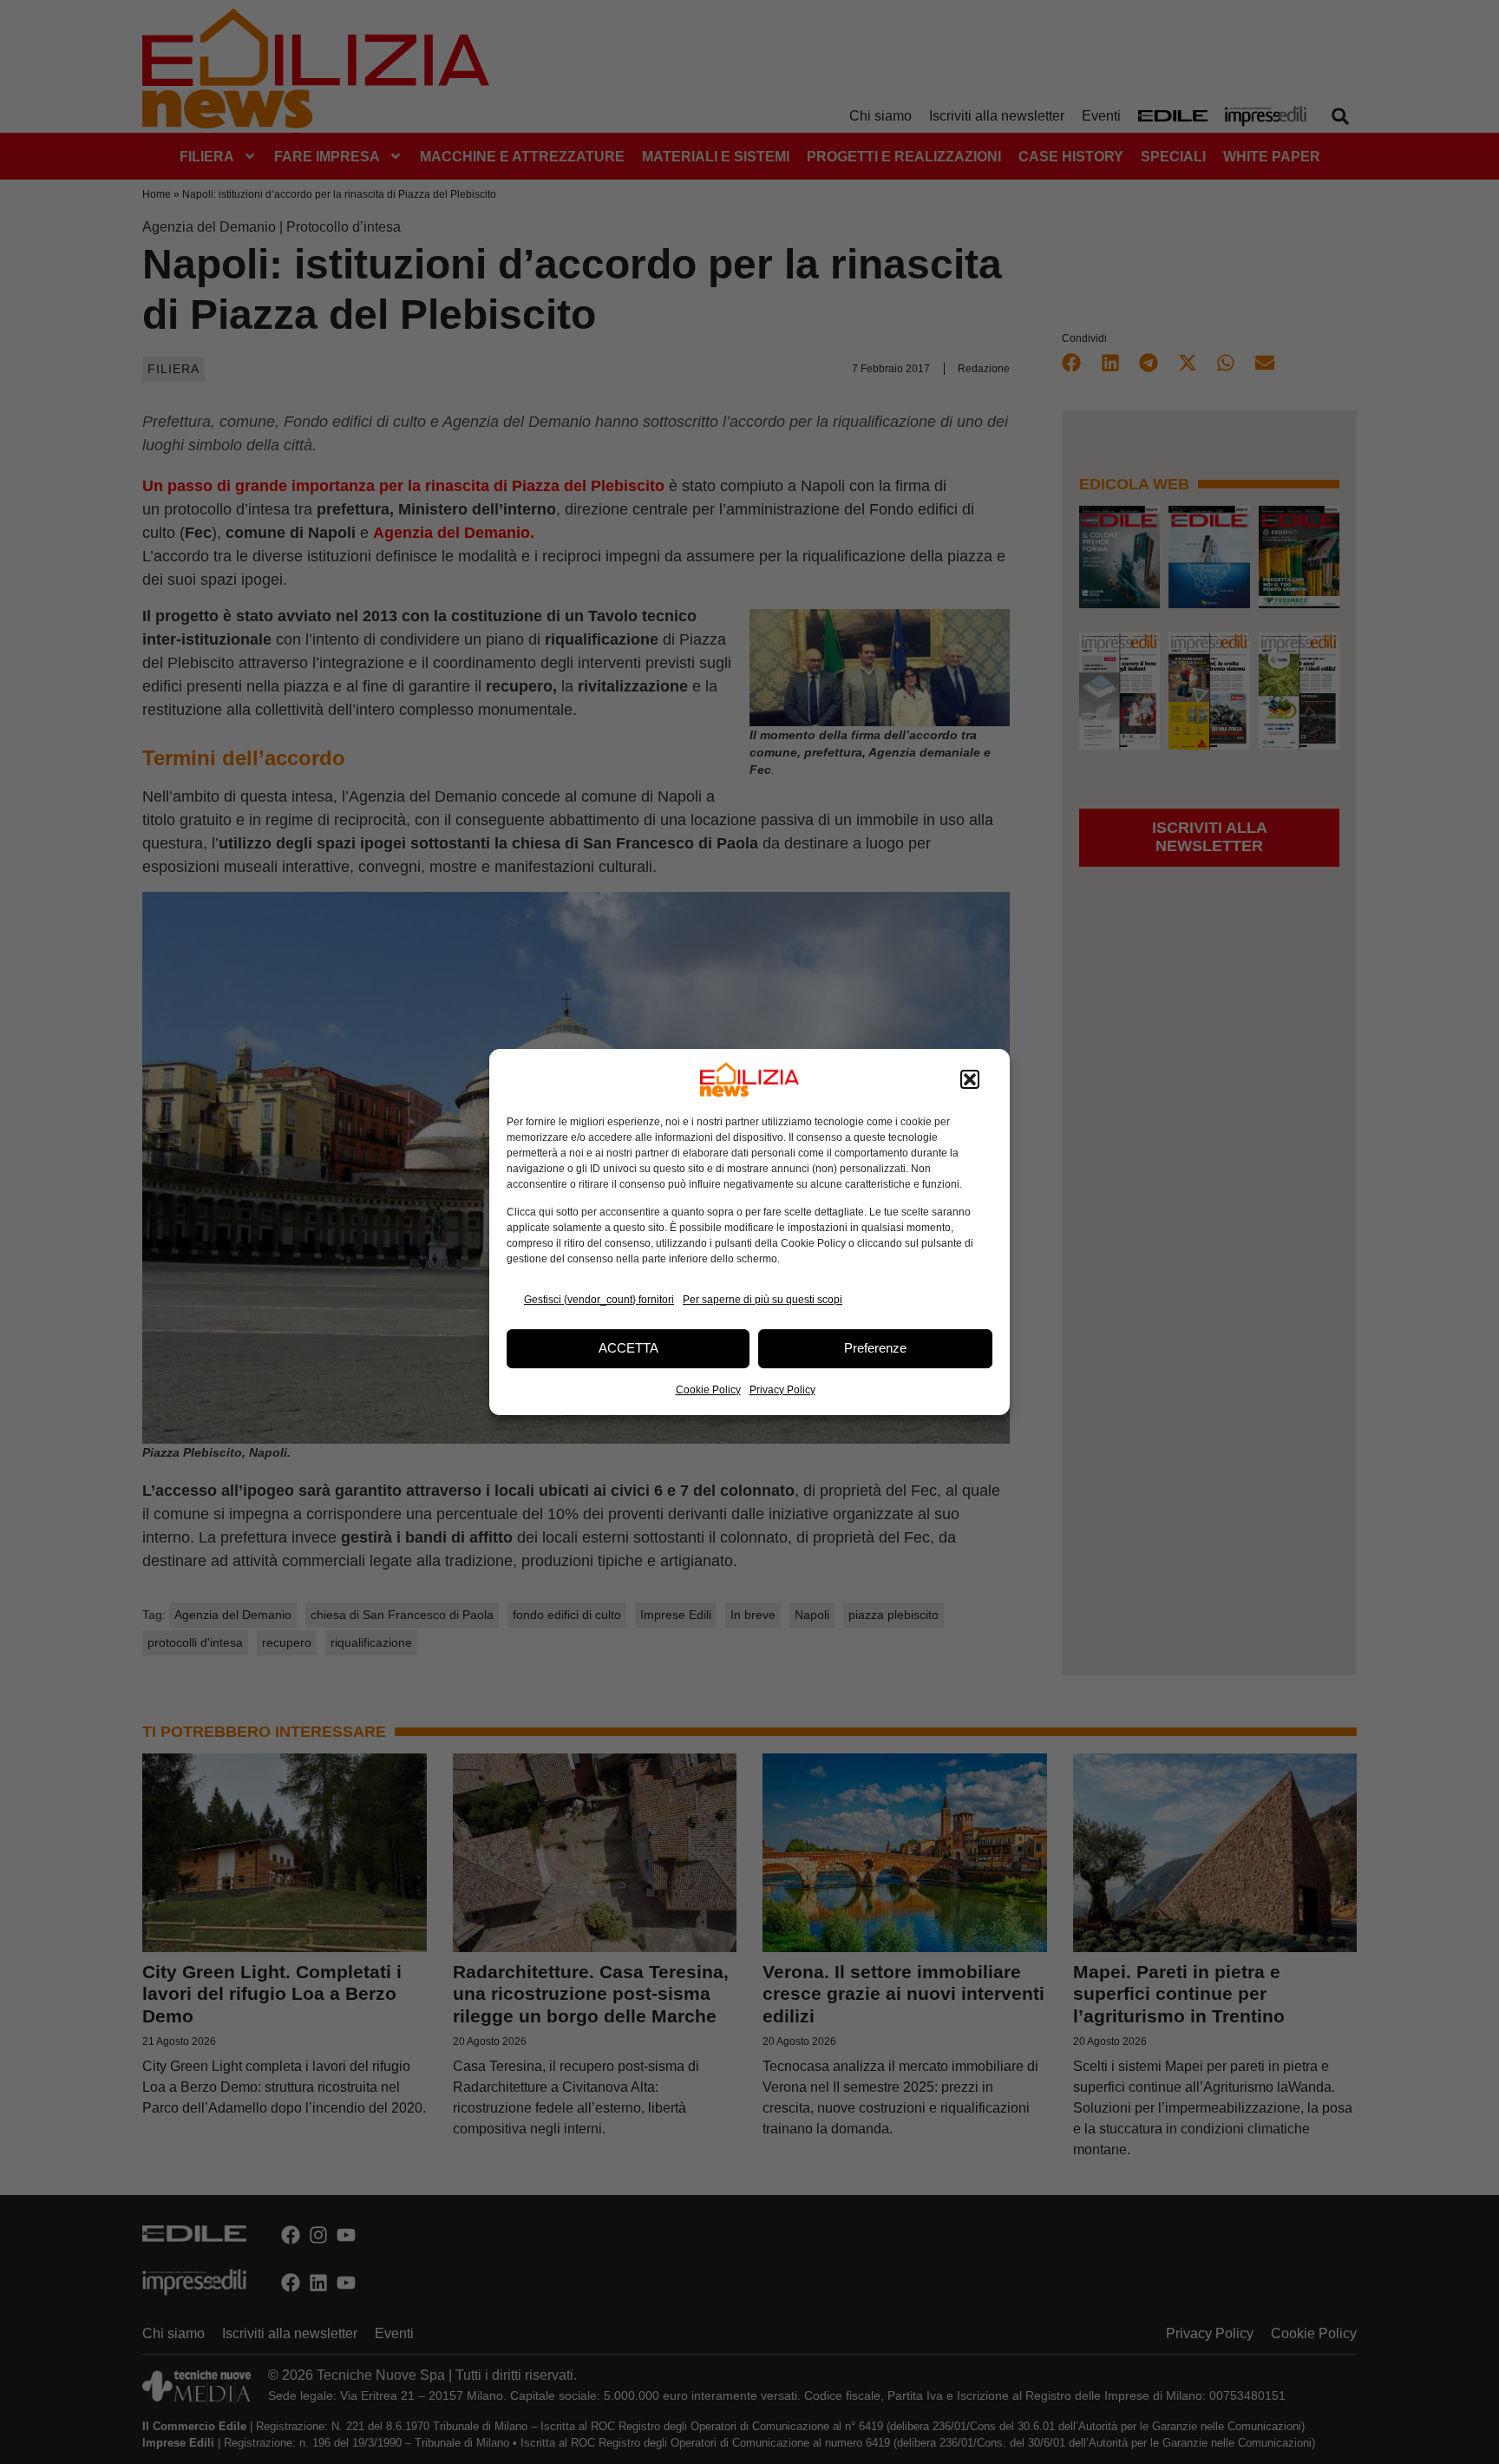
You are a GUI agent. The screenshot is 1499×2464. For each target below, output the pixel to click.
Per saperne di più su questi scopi (763, 1300)
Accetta (628, 1348)
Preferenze (875, 1348)
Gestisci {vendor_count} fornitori (599, 1300)
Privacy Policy (782, 1390)
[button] (970, 1079)
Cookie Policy (708, 1390)
